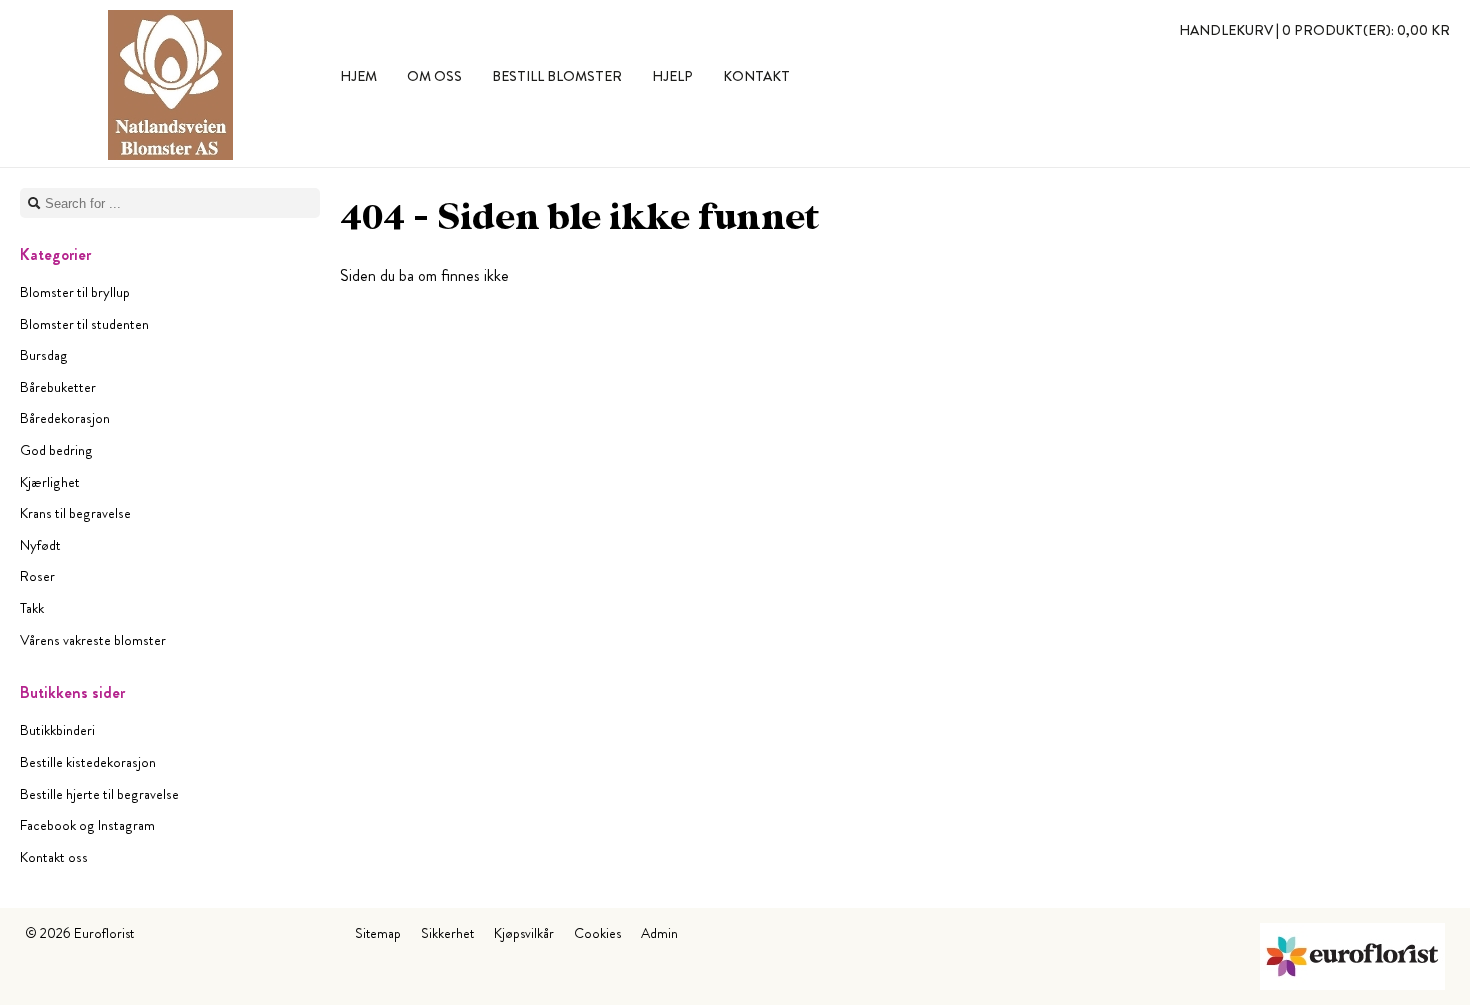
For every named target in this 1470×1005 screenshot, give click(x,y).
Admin (659, 933)
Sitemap (378, 933)
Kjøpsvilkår (524, 933)
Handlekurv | (1314, 30)
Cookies (597, 933)
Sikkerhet (447, 933)
